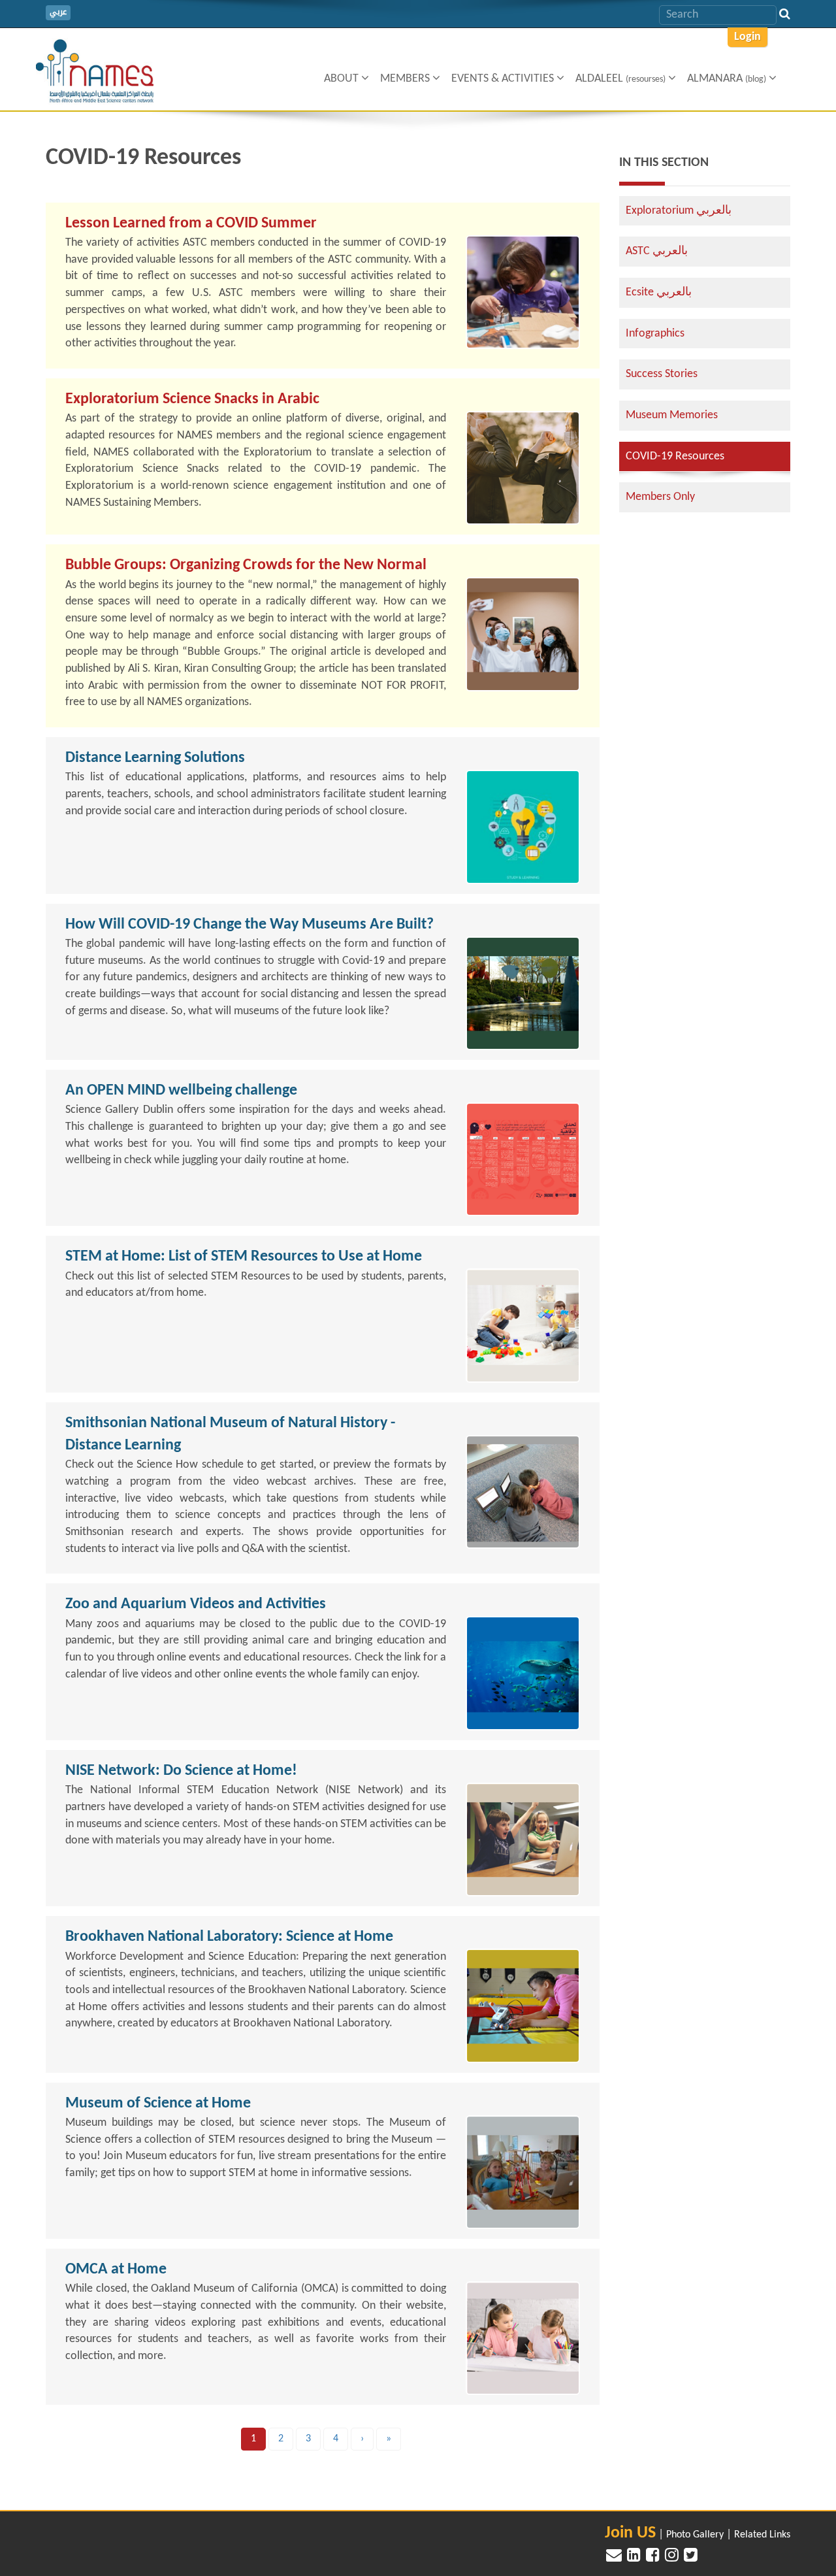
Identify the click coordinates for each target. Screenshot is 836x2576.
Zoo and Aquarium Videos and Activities (196, 1604)
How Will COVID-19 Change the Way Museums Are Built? (249, 925)
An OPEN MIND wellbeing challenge (181, 1091)
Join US (630, 2533)
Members (406, 79)
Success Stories (662, 374)
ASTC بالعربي (657, 251)
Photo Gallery (695, 2535)
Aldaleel (620, 79)
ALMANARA (727, 79)
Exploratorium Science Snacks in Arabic (192, 399)
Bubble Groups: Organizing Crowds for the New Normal (246, 565)
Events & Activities (504, 79)
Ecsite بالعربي (659, 292)
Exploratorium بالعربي (679, 211)
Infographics (655, 334)
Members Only (660, 497)
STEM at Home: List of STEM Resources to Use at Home (244, 1257)
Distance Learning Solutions (155, 758)
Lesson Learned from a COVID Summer (191, 223)
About (343, 79)
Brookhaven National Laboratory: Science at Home (229, 1937)
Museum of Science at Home (158, 2104)
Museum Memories (672, 415)
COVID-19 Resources (675, 456)
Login (748, 37)
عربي (58, 12)
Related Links (762, 2535)
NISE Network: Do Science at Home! (181, 1771)
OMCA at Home (116, 2270)
